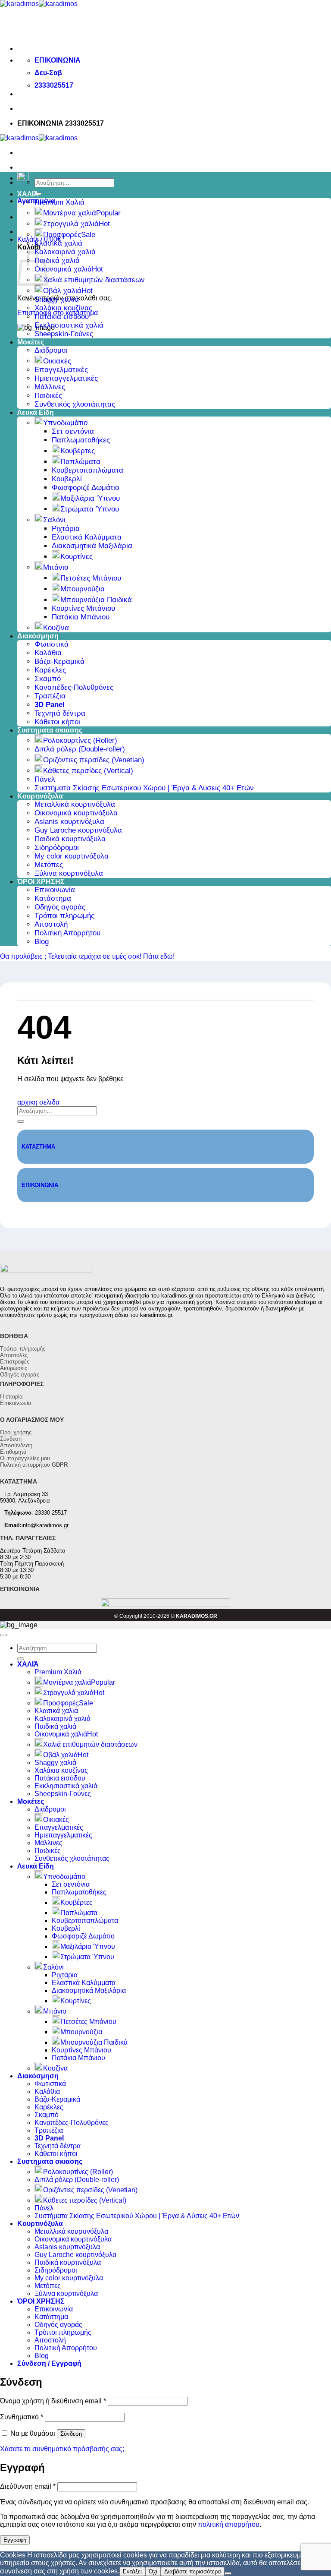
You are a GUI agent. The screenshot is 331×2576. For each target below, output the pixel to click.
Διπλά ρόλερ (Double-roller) (80, 749)
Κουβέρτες (78, 451)
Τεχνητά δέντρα (60, 713)
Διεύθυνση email (28, 2486)
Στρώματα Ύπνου (90, 509)
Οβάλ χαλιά (62, 291)
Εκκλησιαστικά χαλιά (69, 325)
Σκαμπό (48, 679)
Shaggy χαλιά (57, 299)
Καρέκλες (50, 670)
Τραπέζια (50, 696)
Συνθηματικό (22, 2417)
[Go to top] (3, 1635)
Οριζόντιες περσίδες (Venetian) (94, 760)
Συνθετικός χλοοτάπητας (75, 404)
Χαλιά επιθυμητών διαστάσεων (94, 280)
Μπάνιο (56, 567)
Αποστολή (51, 924)
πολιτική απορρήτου (229, 2524)
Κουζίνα (56, 628)
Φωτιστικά (52, 644)
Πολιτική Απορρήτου (67, 933)
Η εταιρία (11, 1397)
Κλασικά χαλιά (58, 243)
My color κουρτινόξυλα (72, 856)
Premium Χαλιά (59, 202)
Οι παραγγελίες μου (25, 1458)
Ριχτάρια (66, 529)
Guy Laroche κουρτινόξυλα (78, 830)
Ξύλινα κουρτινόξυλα (69, 873)
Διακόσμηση (38, 636)
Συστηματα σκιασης (50, 730)
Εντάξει (132, 2571)
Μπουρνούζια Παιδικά (96, 600)
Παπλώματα (80, 462)
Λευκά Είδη (36, 412)
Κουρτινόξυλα (40, 796)
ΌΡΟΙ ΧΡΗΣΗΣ (41, 882)
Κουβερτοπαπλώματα (87, 470)
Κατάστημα (53, 898)
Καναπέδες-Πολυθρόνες (74, 687)
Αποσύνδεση (16, 1445)
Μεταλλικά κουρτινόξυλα (75, 804)
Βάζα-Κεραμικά (59, 661)
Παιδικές (48, 396)
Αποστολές (14, 1355)
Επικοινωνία (55, 890)
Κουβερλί (67, 479)
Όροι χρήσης (16, 1432)
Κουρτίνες (77, 557)
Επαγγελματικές (61, 370)
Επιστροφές (15, 1362)
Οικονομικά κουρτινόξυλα (76, 813)
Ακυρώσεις (14, 1368)
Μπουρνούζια (83, 589)
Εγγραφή (15, 2540)
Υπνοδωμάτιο (65, 423)
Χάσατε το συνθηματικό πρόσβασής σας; (62, 2449)
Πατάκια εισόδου (62, 317)
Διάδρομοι (51, 350)
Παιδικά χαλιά (57, 260)
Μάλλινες (50, 387)
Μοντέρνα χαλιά (70, 213)
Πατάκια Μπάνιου (81, 617)
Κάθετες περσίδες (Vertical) (88, 771)
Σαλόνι (54, 520)
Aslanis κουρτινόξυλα (69, 822)
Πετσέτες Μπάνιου (91, 578)
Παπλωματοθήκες (81, 440)
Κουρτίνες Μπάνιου (83, 608)
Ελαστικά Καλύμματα (87, 537)
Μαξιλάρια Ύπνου (90, 498)
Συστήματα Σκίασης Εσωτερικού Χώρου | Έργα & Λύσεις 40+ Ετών (144, 788)
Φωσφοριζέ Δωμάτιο (85, 488)
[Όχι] (228, 2573)
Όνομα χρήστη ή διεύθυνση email (53, 2401)
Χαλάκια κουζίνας (63, 308)
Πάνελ (45, 779)
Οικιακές (57, 361)
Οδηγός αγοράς (60, 907)
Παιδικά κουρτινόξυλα (70, 839)
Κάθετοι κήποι (57, 722)
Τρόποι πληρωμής (64, 916)
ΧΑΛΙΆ (28, 194)
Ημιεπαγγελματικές (66, 378)
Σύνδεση (11, 1439)
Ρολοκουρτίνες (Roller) (80, 740)
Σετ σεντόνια (73, 431)
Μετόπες (49, 865)
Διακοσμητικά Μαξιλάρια (92, 546)
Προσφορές (62, 235)
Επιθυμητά (13, 1452)
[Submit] (21, 1121)
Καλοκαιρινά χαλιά (65, 252)
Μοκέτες (31, 342)
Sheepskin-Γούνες (64, 334)
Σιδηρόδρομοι (57, 848)
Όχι (153, 2571)
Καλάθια (48, 653)
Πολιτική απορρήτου (34, 1465)
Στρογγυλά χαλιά (71, 224)
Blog (42, 942)
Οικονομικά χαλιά (63, 269)
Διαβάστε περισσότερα (193, 2571)
